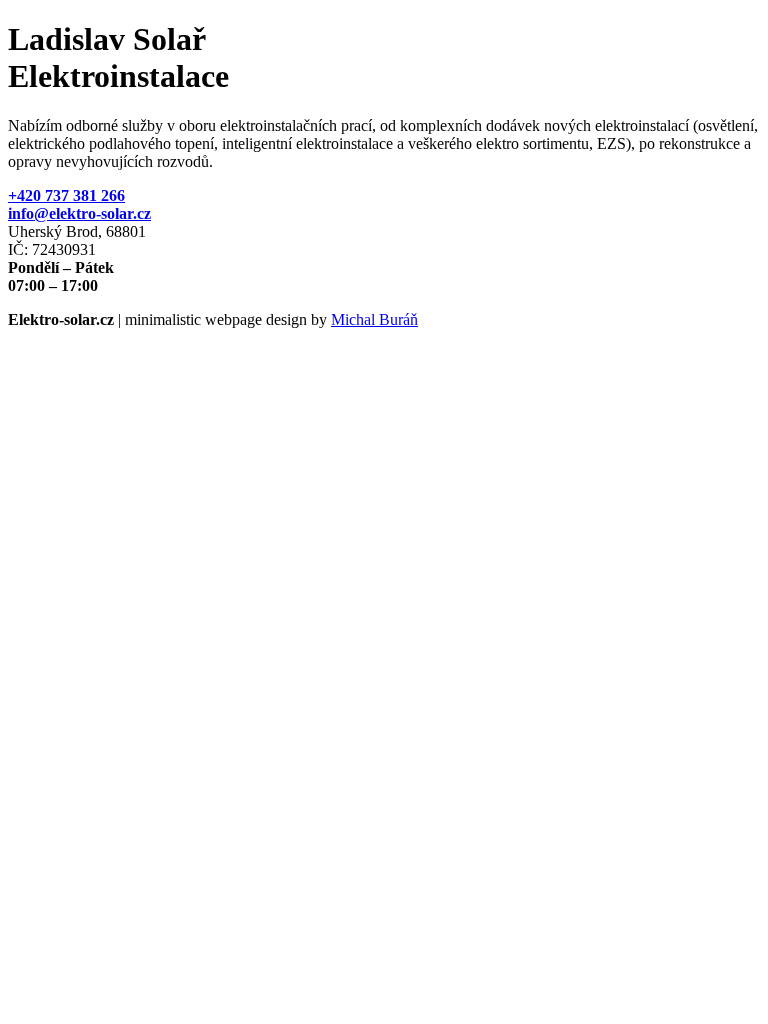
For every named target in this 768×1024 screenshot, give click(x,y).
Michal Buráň (374, 319)
